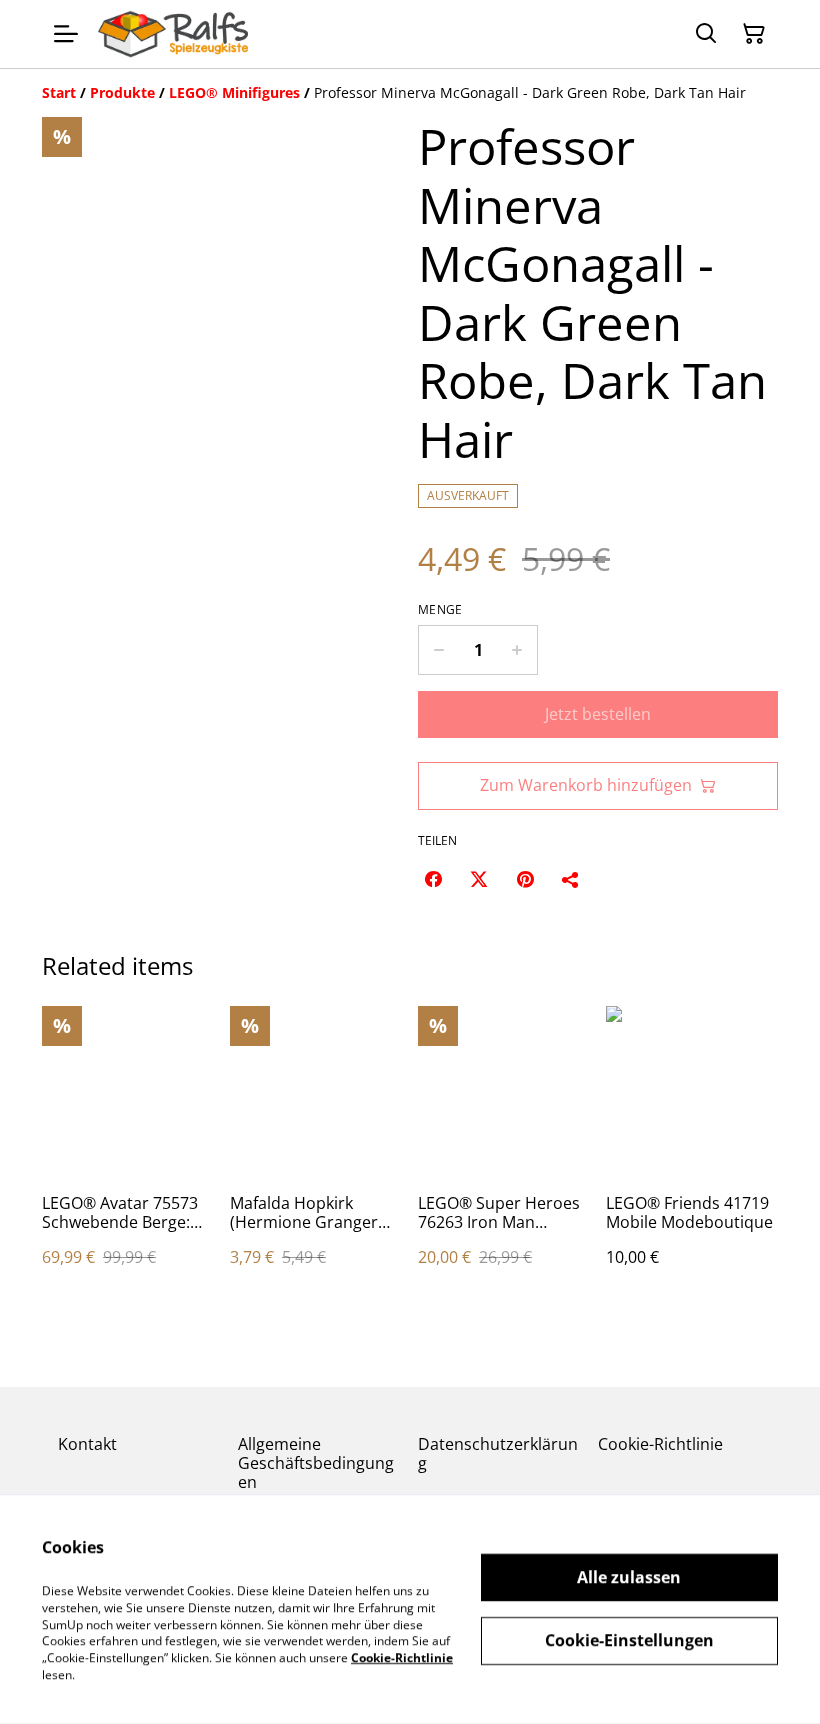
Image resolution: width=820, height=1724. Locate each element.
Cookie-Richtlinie (660, 1444)
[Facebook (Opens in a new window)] (433, 879)
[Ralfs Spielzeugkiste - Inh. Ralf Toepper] (173, 34)
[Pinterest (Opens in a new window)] (525, 879)
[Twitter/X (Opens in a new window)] (479, 879)
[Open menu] (66, 34)
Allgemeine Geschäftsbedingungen (316, 1463)
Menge (440, 610)
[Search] (706, 34)
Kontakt (87, 1444)
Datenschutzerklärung (498, 1453)
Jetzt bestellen (598, 714)
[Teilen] (571, 879)
